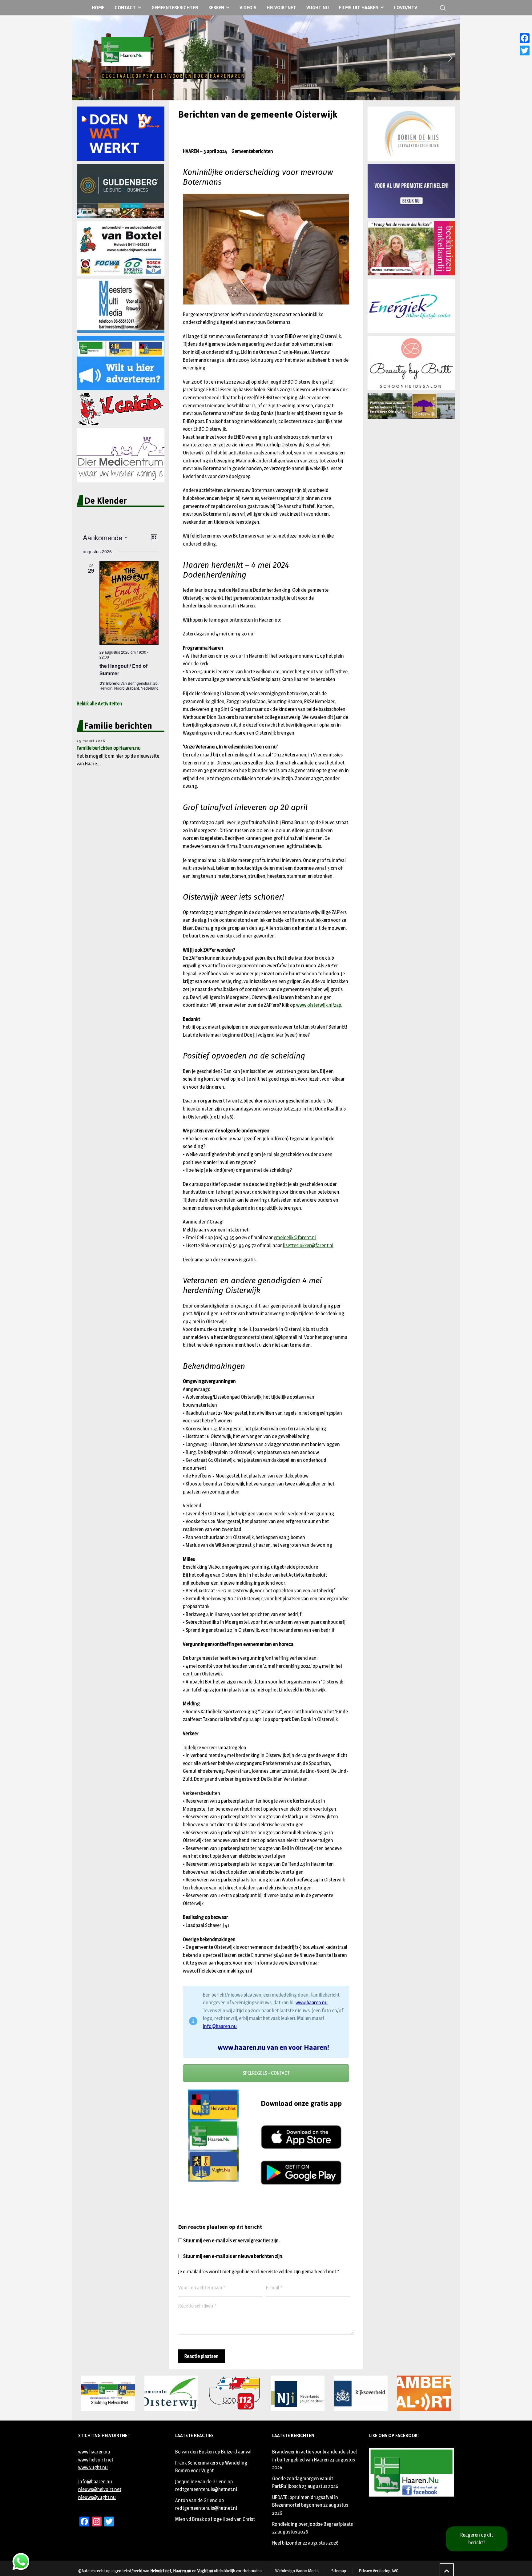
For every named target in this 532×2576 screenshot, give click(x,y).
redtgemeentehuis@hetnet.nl (206, 2489)
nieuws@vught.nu (97, 2497)
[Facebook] (525, 38)
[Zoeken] (441, 8)
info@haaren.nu (220, 2026)
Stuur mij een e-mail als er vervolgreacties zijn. (231, 2241)
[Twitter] (525, 50)
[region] (266, 58)
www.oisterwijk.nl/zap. (319, 1005)
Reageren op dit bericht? (477, 2539)
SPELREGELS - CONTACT (266, 2073)
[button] (82, 58)
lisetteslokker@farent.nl (308, 1246)
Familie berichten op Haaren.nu (109, 748)
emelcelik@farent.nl (295, 1238)
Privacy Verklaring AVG (379, 2571)
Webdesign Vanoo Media (297, 2571)
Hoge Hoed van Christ (233, 2519)
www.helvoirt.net (96, 2460)
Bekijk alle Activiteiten (99, 704)
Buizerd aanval (236, 2452)
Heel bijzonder (287, 2543)
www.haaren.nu (312, 2003)
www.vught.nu (93, 2467)
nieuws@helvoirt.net (100, 2489)
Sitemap (339, 2571)
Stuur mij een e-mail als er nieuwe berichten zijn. (233, 2256)
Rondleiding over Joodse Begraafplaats (312, 2524)
